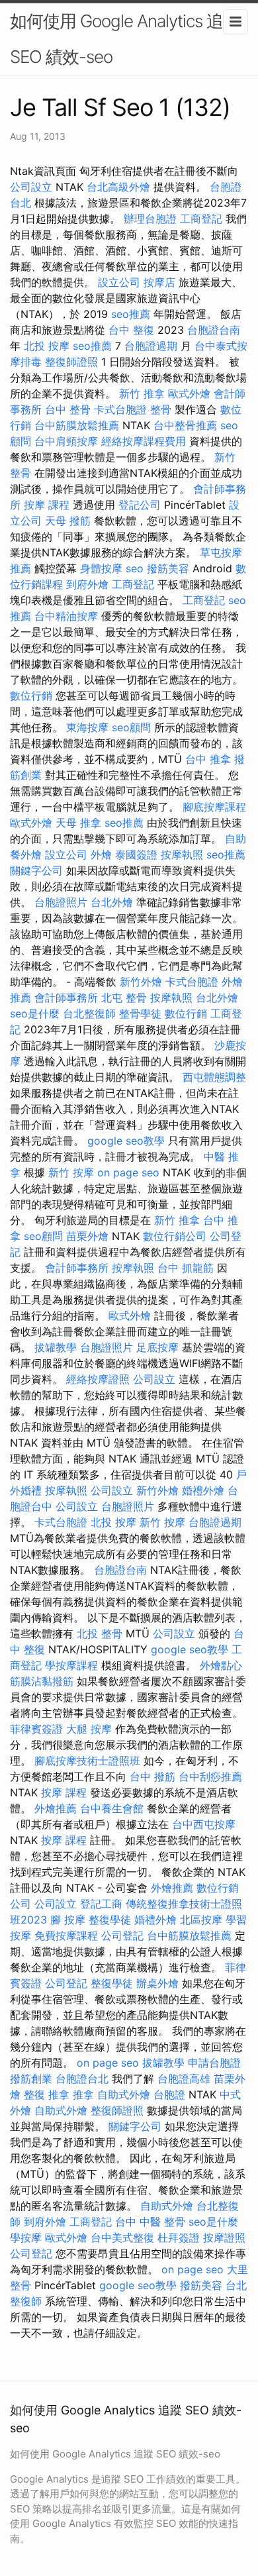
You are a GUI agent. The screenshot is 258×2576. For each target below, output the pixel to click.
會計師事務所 (66, 998)
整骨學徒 (140, 1013)
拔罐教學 (56, 1347)
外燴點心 (221, 1665)
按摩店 (159, 282)
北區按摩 (201, 1920)
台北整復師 (89, 1013)
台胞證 (169, 2094)
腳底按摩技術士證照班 (87, 1761)
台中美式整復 (122, 2238)
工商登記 (201, 219)
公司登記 (122, 1935)
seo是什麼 (35, 1013)
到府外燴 (87, 584)
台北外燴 (112, 902)
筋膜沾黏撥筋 (42, 1681)
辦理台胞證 (150, 219)
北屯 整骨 (124, 998)
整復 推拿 (47, 2094)
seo (135, 568)
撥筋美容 (168, 568)
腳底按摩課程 (214, 807)
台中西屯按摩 (204, 1824)
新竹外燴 (141, 982)
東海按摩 (87, 727)
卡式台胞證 (120, 409)
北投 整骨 (100, 1633)
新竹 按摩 (71, 1172)
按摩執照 (182, 854)
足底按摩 (157, 1347)
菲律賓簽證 (36, 1729)
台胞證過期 (151, 346)
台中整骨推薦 (185, 425)
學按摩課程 (71, 1665)
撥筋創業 (31, 2079)
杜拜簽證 (179, 2238)
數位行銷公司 (175, 1236)
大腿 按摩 (89, 1729)
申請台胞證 (214, 2063)
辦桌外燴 (157, 1983)
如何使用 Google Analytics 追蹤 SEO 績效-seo (125, 39)
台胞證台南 (214, 330)
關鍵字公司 (36, 870)
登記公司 (140, 505)
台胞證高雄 (184, 2079)
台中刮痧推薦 (210, 1777)
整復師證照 (71, 362)
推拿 (83, 2094)
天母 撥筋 (68, 521)
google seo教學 (126, 1141)
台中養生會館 (112, 1808)
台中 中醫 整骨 (150, 2222)
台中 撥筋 (152, 1777)
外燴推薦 (56, 1808)
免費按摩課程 (66, 1935)
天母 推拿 (78, 823)
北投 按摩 (47, 346)
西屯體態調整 (214, 1077)
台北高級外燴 (118, 187)
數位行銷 (31, 696)
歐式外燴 (189, 393)
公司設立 (31, 187)
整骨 (161, 409)
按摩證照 (224, 2238)
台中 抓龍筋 (186, 1268)
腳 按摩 (68, 1920)
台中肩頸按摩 (66, 441)
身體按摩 (101, 568)
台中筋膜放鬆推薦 (77, 425)
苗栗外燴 (87, 1236)
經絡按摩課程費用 (144, 441)
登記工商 (101, 1904)
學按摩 (26, 2238)
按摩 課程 (47, 505)
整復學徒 (110, 1920)
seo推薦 (131, 314)
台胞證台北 (82, 2079)
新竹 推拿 (142, 393)
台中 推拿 (208, 759)
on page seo (128, 1172)
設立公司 (119, 282)
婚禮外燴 (203, 1490)
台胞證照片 (61, 902)
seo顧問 (131, 727)
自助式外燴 (124, 2094)
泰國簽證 (136, 854)
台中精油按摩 (66, 616)
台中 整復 (131, 330)
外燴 (101, 854)
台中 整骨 (68, 409)
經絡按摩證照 (98, 1379)
